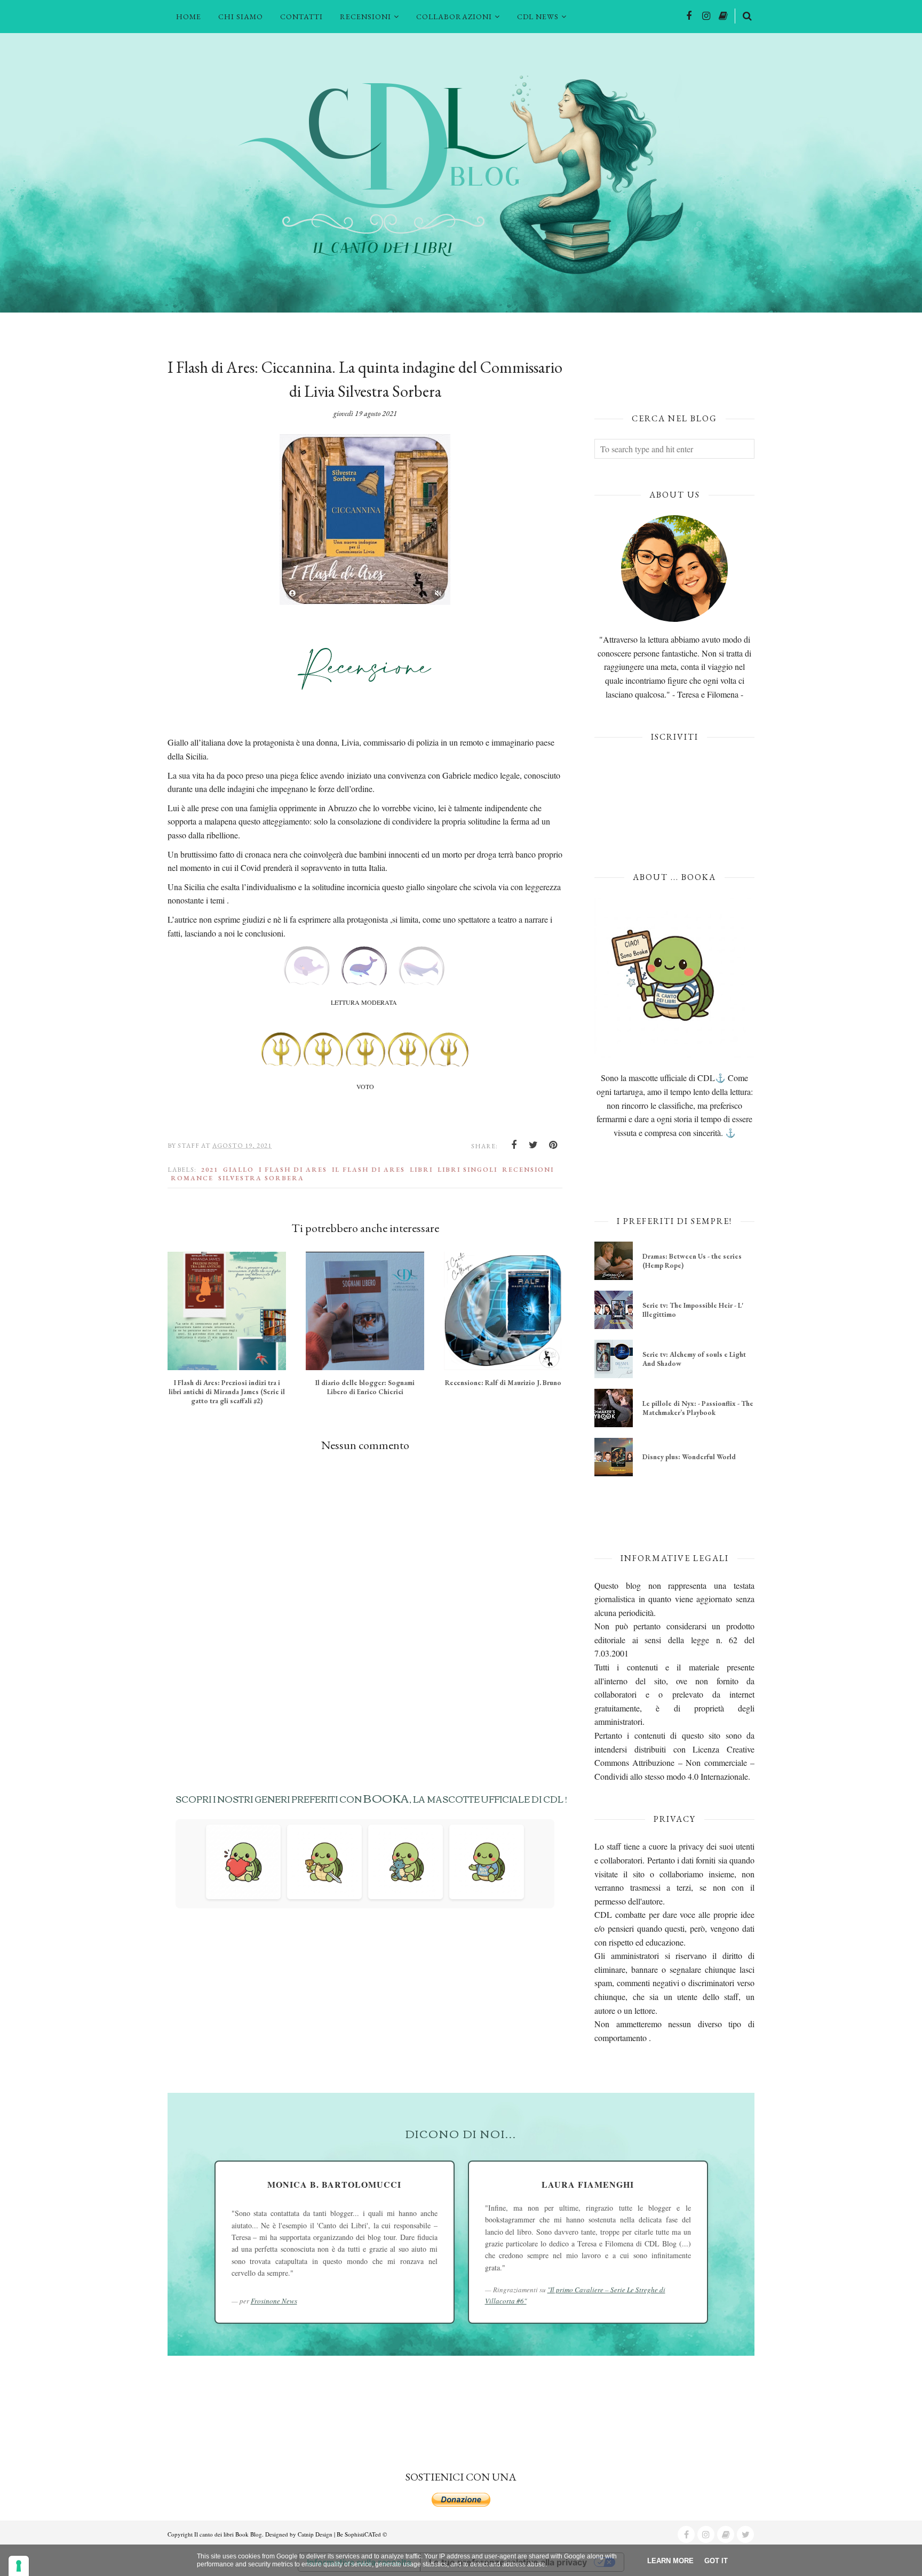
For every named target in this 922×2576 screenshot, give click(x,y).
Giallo (239, 1170)
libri (421, 1170)
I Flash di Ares (293, 1170)
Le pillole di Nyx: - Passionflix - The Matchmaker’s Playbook (698, 1408)
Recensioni (528, 1170)
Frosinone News (274, 2301)
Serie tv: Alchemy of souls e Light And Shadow (694, 1359)
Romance (192, 1178)
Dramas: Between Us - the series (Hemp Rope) (692, 1261)
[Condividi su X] (534, 1145)
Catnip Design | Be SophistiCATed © (342, 2534)
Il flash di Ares (368, 1170)
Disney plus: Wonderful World (689, 1457)
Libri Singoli (467, 1170)
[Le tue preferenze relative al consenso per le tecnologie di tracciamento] (19, 2566)
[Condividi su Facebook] (514, 1145)
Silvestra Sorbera (261, 1178)
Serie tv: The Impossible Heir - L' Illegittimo (693, 1310)
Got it (716, 2561)
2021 (210, 1170)
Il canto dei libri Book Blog (228, 2534)
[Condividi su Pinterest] (553, 1145)
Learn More (670, 2561)
